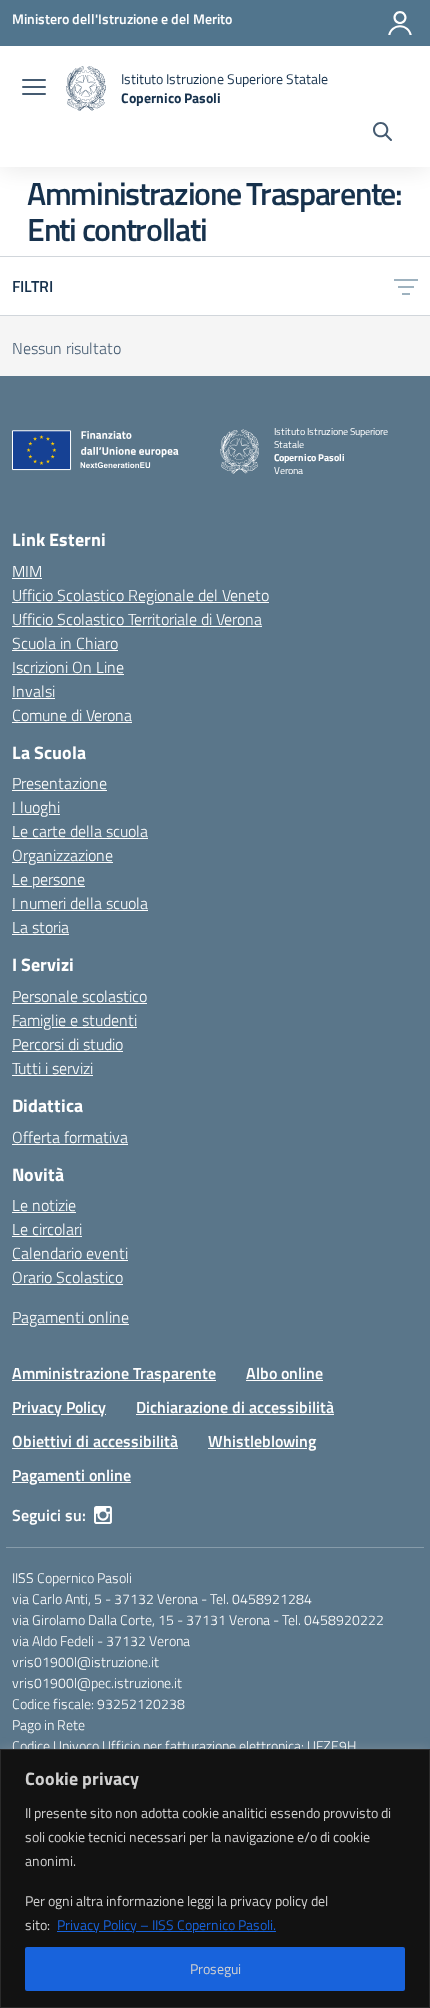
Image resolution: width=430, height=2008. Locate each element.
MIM (27, 571)
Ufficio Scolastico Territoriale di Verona (137, 619)
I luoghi (36, 807)
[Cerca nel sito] (382, 134)
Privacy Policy (59, 1407)
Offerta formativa (70, 1137)
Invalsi (33, 691)
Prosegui (215, 1968)
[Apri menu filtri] (406, 286)
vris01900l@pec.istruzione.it (97, 1682)
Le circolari (47, 1229)
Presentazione (59, 783)
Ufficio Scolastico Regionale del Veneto (140, 595)
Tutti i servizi (52, 1068)
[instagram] (103, 1515)
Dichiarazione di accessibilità (235, 1407)
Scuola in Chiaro (65, 643)
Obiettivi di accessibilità (95, 1441)
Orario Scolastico (67, 1277)
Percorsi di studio (67, 1044)
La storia (40, 927)
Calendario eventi (70, 1253)
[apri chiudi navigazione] (34, 89)
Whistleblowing (262, 1441)
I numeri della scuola (80, 903)
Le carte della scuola (80, 831)
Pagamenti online (70, 1317)
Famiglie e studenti (74, 1020)
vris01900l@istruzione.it (85, 1661)
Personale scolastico (79, 996)
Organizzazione (62, 855)
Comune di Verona (72, 715)
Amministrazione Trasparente (114, 1373)
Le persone (48, 879)
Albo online (284, 1373)
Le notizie (44, 1205)
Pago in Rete (48, 1724)
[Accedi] (400, 23)
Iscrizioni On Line (68, 667)
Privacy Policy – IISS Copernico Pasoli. (166, 1924)
